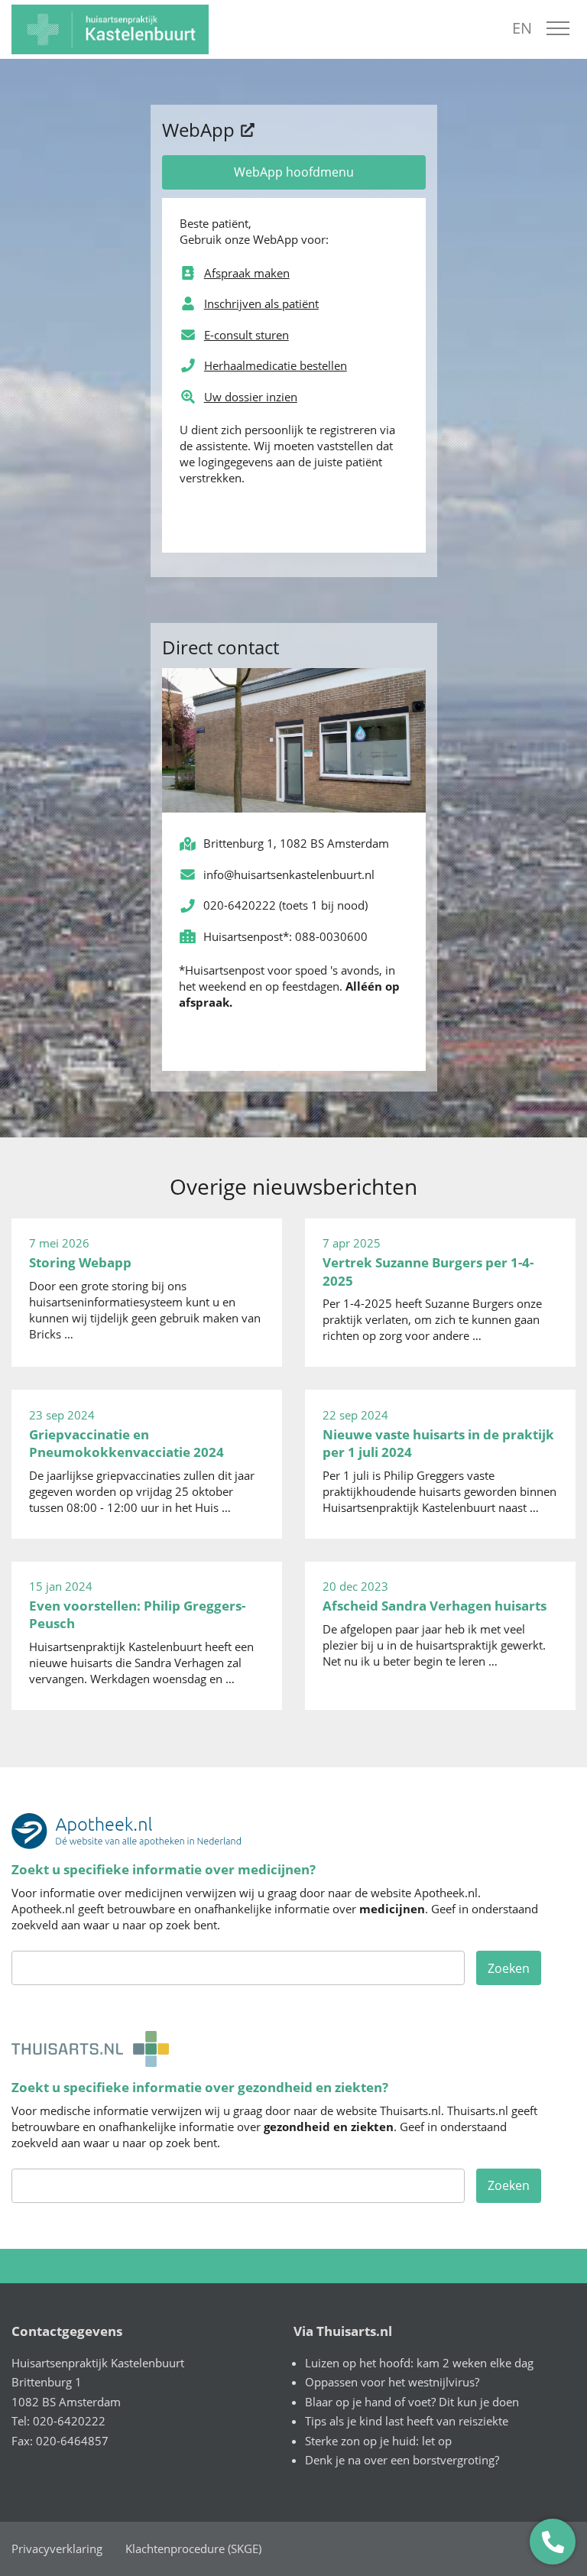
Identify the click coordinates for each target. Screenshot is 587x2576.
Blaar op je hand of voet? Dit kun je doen (412, 2402)
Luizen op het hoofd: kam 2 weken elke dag (419, 2363)
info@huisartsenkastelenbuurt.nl (289, 874)
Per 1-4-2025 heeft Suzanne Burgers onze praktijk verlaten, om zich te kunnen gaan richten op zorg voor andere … (432, 1289)
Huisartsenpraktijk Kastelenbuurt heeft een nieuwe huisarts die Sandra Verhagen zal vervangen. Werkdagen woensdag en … (141, 1632)
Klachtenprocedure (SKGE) (193, 2548)
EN (522, 28)
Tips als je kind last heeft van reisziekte (407, 2421)
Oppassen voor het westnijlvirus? (392, 2382)
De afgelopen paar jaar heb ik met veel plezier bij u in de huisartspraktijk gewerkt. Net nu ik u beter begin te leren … (435, 1624)
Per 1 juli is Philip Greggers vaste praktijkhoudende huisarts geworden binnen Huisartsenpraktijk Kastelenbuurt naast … (439, 1461)
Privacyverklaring (57, 2548)
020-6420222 (240, 905)
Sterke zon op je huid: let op (378, 2441)
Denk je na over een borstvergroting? (402, 2460)
